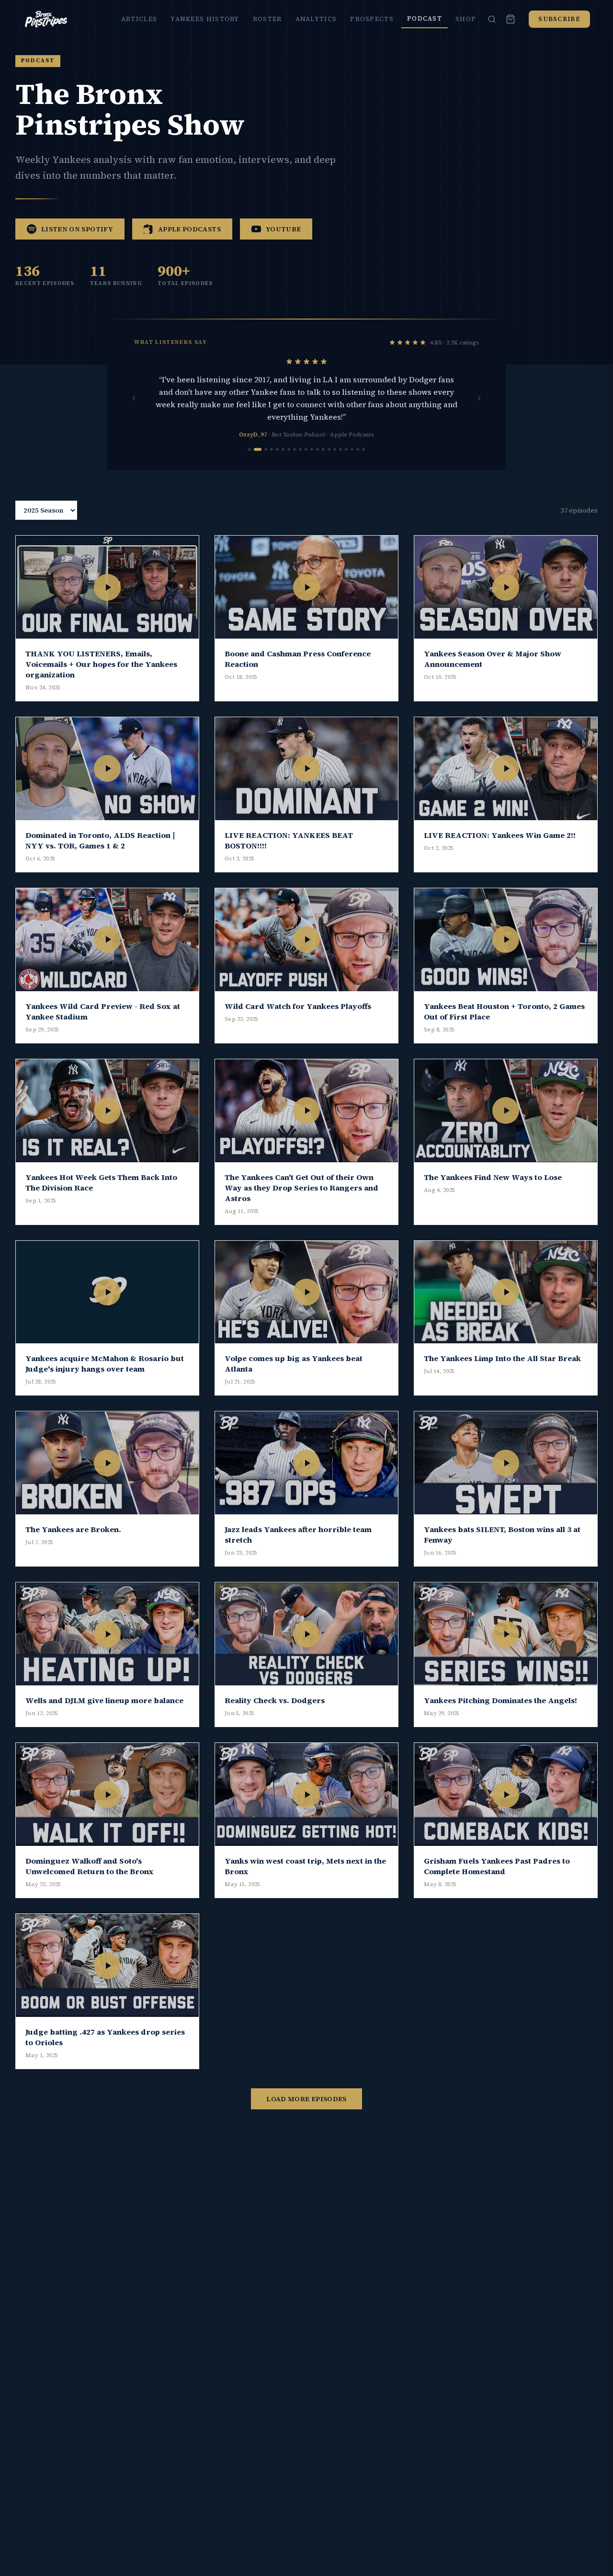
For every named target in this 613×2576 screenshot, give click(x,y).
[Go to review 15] (335, 449)
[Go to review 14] (329, 449)
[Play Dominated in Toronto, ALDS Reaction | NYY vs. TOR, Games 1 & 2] (107, 769)
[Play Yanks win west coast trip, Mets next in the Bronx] (306, 1794)
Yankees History (205, 19)
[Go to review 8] (295, 449)
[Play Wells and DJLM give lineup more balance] (107, 1634)
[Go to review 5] (277, 449)
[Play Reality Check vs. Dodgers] (306, 1634)
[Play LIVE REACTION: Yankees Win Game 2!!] (506, 769)
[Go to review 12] (318, 449)
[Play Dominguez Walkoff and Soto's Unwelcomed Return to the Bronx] (107, 1794)
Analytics (316, 19)
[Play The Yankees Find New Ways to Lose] (506, 1111)
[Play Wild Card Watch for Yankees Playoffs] (306, 940)
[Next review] (479, 398)
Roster (267, 19)
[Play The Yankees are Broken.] (107, 1463)
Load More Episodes (306, 2099)
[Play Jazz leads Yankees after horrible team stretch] (306, 1463)
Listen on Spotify (77, 229)
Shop (466, 19)
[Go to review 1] (250, 449)
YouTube (283, 229)
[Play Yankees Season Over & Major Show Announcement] (506, 587)
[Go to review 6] (283, 449)
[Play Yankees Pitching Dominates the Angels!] (506, 1634)
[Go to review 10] (306, 449)
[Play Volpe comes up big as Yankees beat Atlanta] (306, 1292)
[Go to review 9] (300, 449)
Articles (139, 19)
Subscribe (559, 19)
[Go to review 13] (323, 449)
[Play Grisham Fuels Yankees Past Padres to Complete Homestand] (506, 1794)
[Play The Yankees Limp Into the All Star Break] (506, 1292)
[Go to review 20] (363, 449)
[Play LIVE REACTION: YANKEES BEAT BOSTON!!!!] (306, 769)
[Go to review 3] (266, 449)
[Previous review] (134, 398)
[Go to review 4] (272, 449)
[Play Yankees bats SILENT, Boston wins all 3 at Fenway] (506, 1463)
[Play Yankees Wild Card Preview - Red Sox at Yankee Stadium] (107, 940)
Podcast (425, 18)
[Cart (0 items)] (511, 19)
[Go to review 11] (312, 449)
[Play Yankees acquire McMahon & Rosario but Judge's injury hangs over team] (107, 1292)
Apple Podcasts (189, 229)
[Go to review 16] (341, 449)
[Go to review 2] (258, 449)
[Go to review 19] (358, 449)
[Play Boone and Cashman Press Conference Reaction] (306, 587)
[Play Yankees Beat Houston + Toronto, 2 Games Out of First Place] (506, 940)
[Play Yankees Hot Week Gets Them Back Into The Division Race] (107, 1111)
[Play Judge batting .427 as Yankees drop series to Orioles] (107, 1965)
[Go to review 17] (346, 449)
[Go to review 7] (289, 449)
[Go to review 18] (352, 449)
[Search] (492, 19)
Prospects (372, 19)
